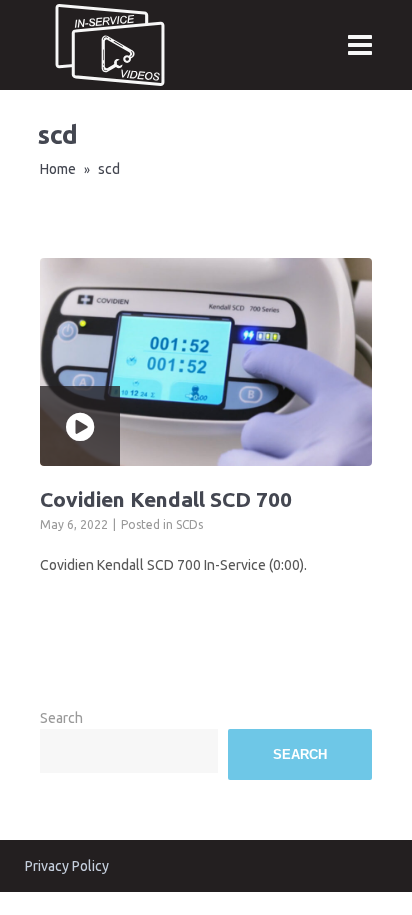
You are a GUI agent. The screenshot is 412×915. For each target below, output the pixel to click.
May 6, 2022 (74, 524)
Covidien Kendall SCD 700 (166, 499)
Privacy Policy (67, 866)
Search (61, 718)
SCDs (189, 524)
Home (58, 169)
